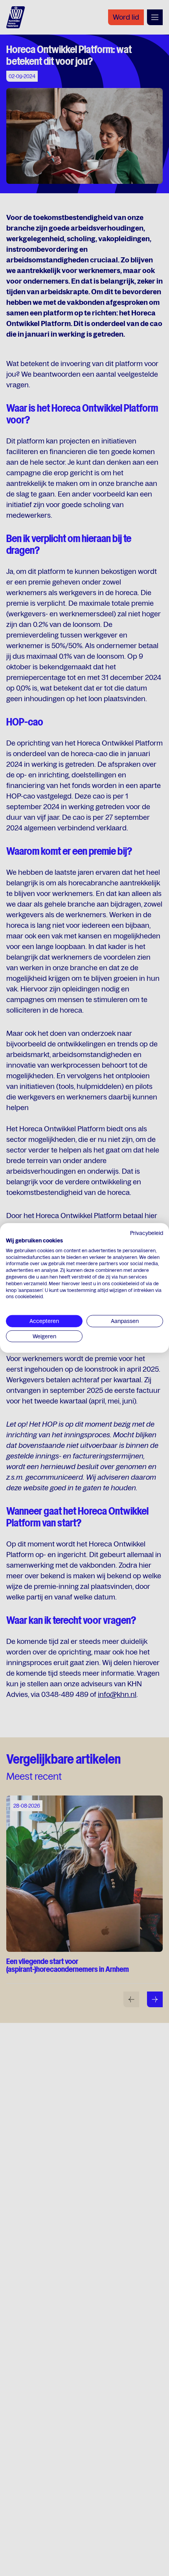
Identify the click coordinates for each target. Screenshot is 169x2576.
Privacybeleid (147, 1233)
